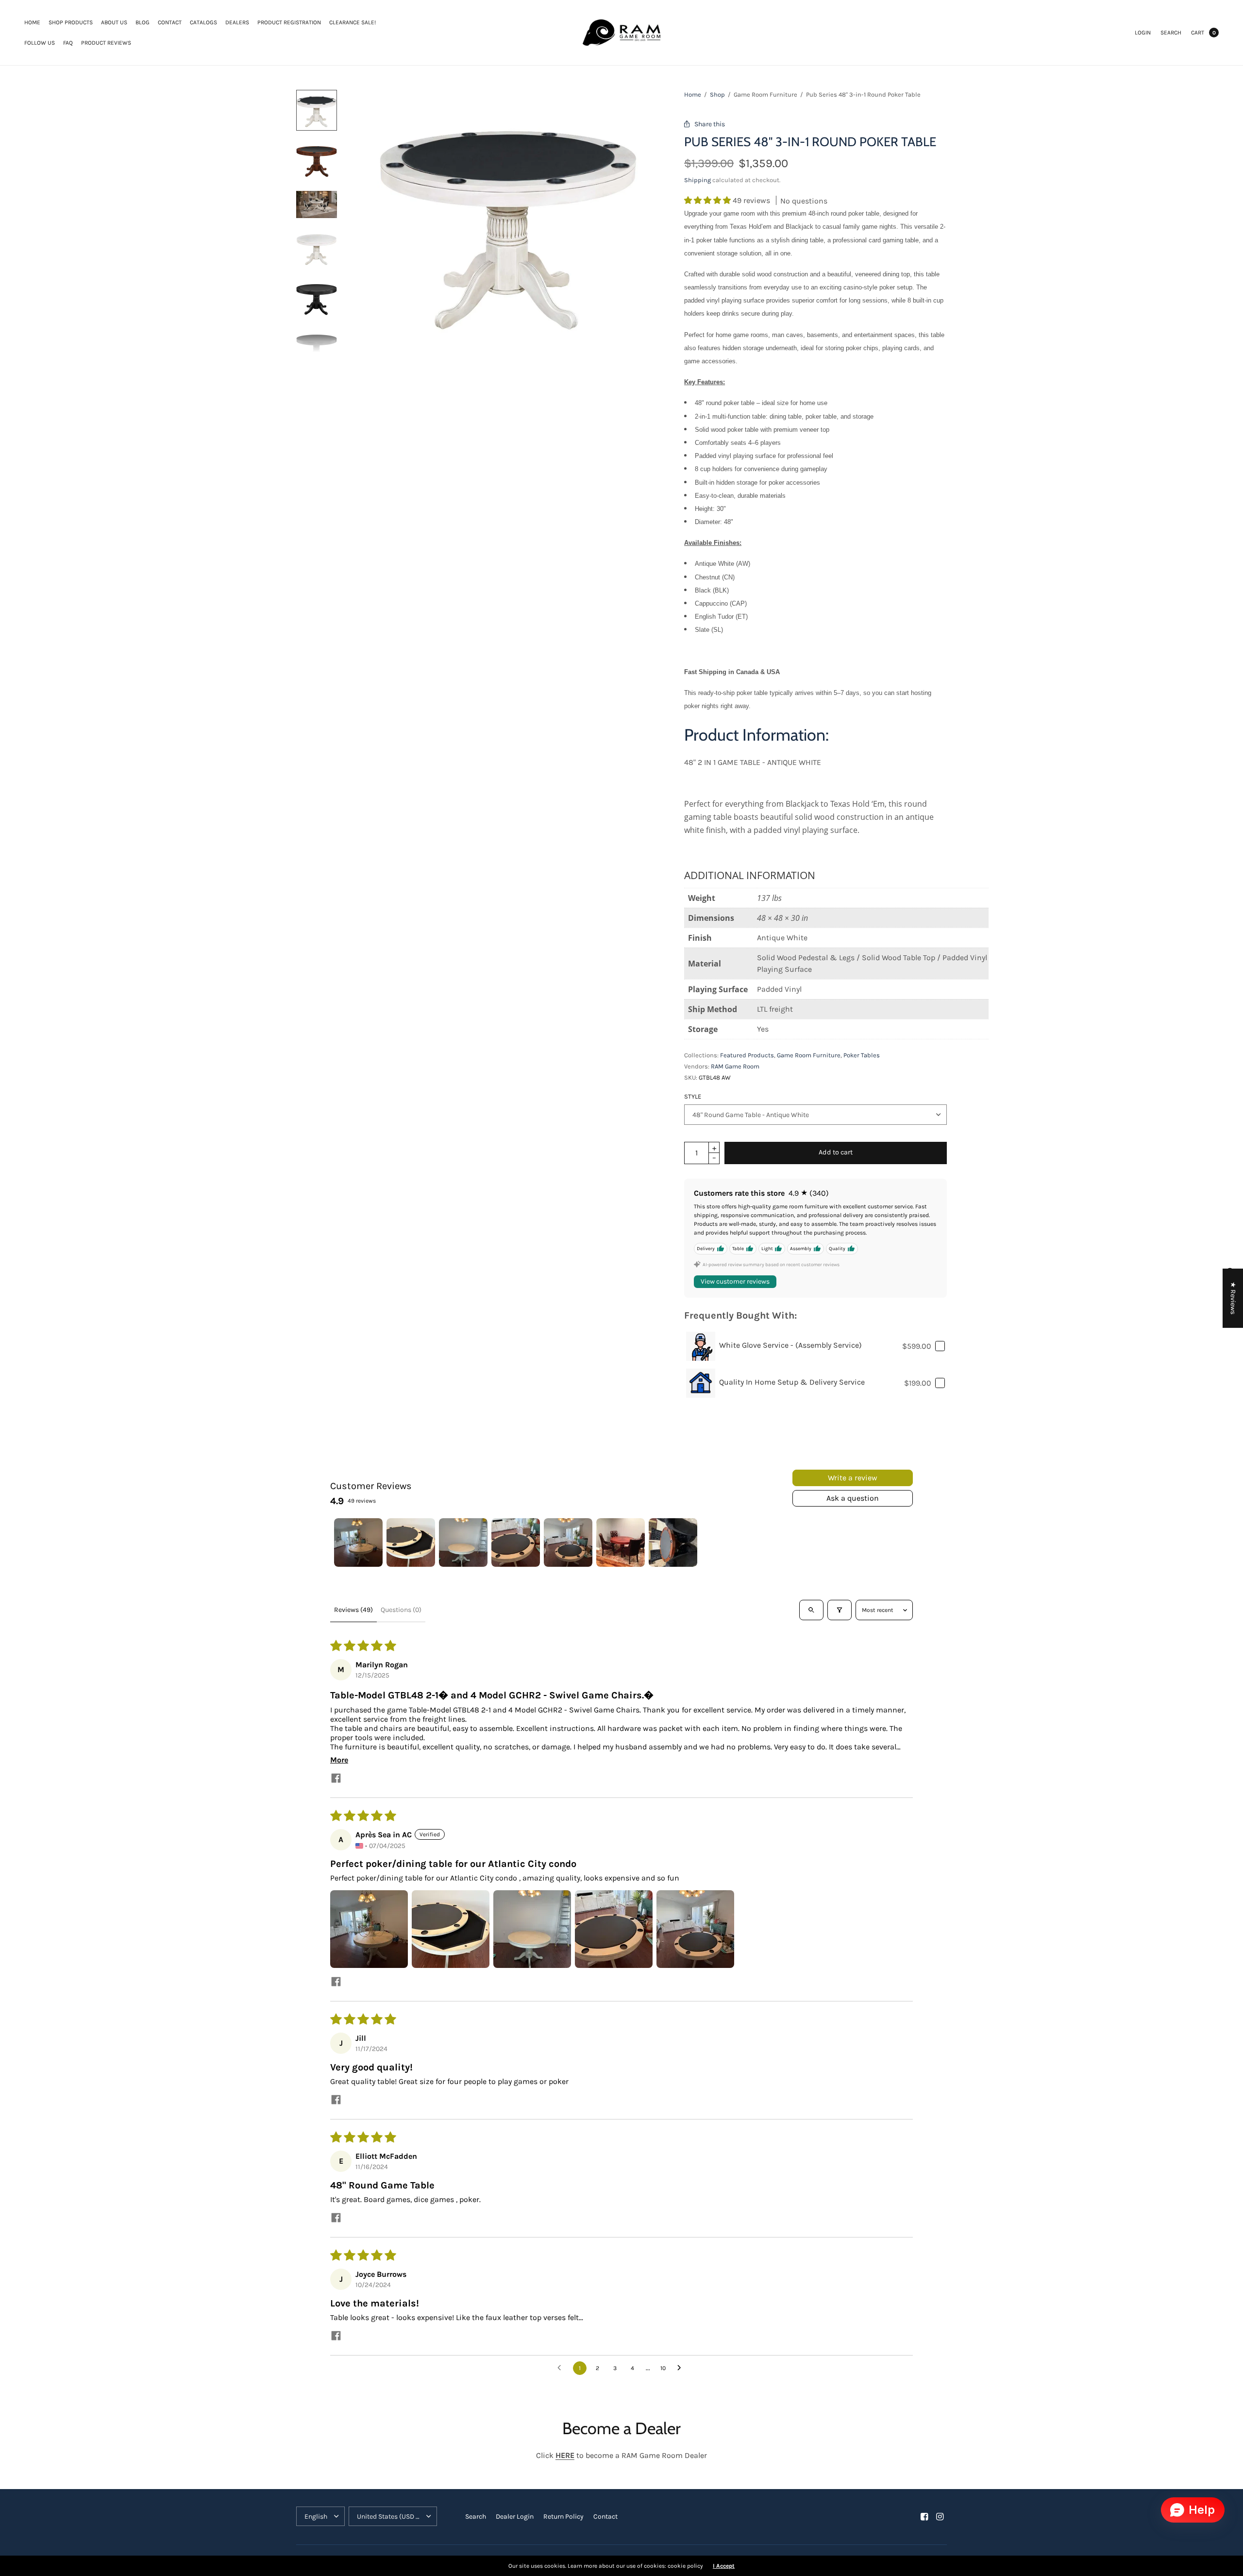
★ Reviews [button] (1233, 1298)
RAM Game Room (735, 1066)
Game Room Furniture (809, 1055)
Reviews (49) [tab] (353, 1610)
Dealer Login (515, 2517)
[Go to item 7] (673, 1542)
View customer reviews (735, 1281)
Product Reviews (106, 43)
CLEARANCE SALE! (353, 22)
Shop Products (71, 22)
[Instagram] (940, 2517)
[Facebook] (924, 2517)
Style (693, 1096)
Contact (170, 22)
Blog (143, 22)
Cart (1198, 33)
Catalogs (203, 22)
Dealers (237, 22)
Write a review (853, 1478)
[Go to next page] (682, 2368)
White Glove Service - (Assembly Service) (790, 1345)
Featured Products (747, 1055)
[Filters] (840, 1610)
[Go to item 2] (411, 1542)
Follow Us (40, 43)
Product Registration (289, 22)
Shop (717, 94)
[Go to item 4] (516, 1542)
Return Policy (563, 2517)
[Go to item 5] (568, 1542)
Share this (710, 124)
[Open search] (811, 1610)
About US (114, 22)
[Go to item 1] (358, 1542)
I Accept (724, 2566)
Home (32, 22)
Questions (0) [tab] (401, 1610)
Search (1171, 33)
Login (1143, 33)
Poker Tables (862, 1055)
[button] (708, 200)
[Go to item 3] (463, 1542)
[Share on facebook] (336, 1779)
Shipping (697, 180)
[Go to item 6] (621, 1542)
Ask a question (853, 1498)
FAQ (68, 43)
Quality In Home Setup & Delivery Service (792, 1382)
